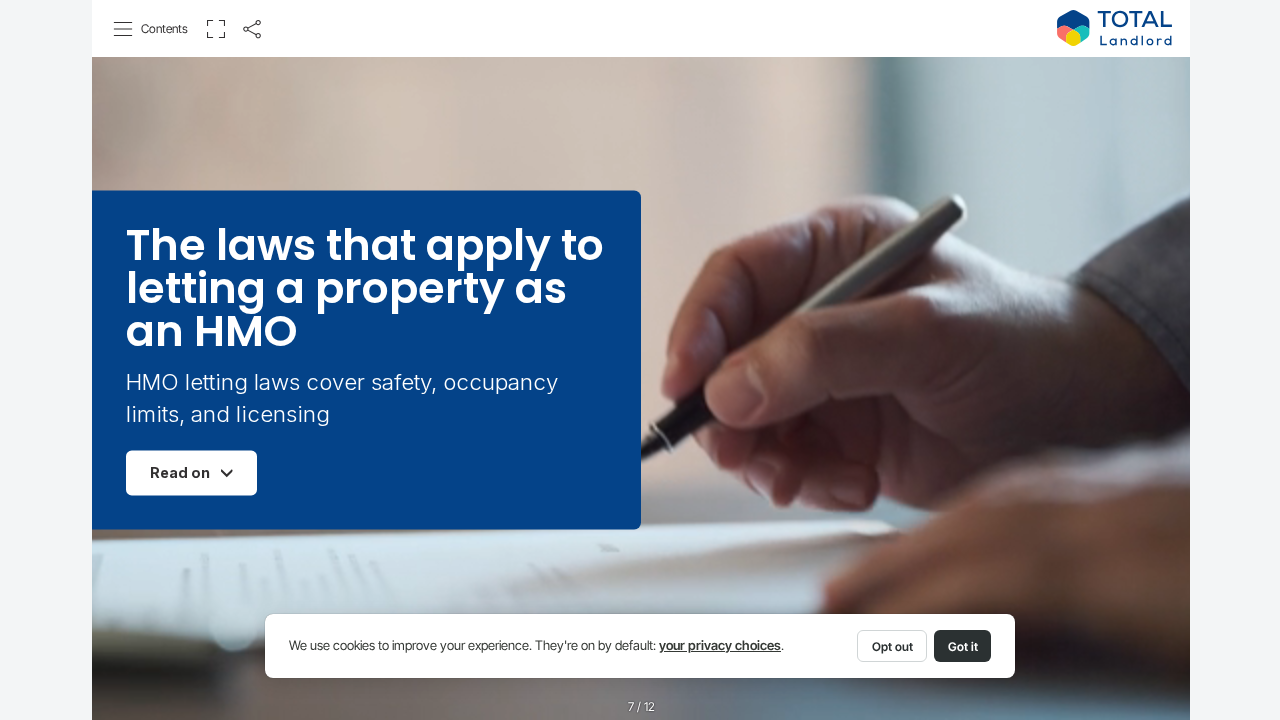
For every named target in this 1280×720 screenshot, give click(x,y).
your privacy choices (720, 645)
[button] (151, 29)
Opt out (892, 646)
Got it (963, 646)
